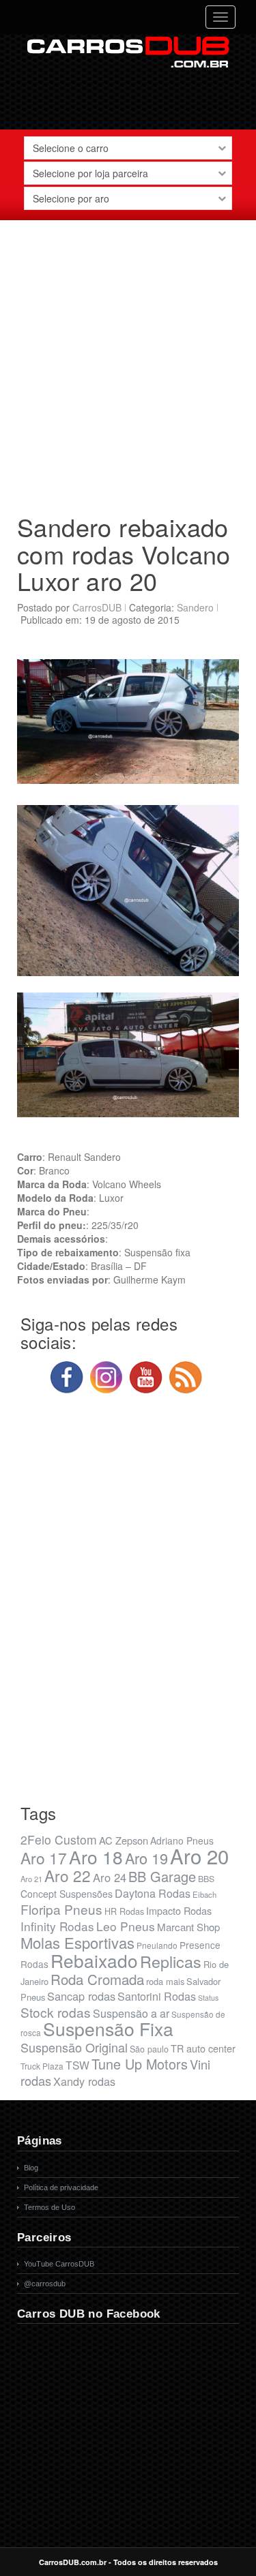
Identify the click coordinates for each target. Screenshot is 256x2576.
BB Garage (162, 1876)
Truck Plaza (42, 2066)
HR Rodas (124, 1911)
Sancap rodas (81, 1996)
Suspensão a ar (131, 2013)
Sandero (195, 607)
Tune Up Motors (140, 2064)
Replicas (171, 1961)
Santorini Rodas (157, 1996)
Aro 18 (96, 1857)
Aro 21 (31, 1879)
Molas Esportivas (77, 1942)
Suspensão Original (74, 2047)
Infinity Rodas (57, 1926)
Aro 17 (44, 1858)
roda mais (165, 1981)
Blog (31, 2168)
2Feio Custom (59, 1839)
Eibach (204, 1894)
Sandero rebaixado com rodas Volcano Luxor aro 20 (124, 554)
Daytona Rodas (153, 1893)
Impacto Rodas (179, 1910)
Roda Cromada (97, 1979)
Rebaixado (94, 1960)
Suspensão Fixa (108, 2029)
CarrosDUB (97, 607)
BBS (206, 1879)
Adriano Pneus (182, 1840)
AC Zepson (124, 1840)
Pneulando (157, 1945)
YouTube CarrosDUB (59, 2264)
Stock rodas (56, 2012)
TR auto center (203, 2048)
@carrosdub (45, 2284)
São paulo (149, 2049)
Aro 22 (68, 1875)
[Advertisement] (128, 362)
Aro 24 (110, 1877)
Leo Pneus (126, 1926)
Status (208, 1998)
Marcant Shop (188, 1927)
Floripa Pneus (61, 1909)
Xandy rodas (84, 2081)
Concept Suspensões (67, 1894)
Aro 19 (146, 1858)
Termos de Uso (49, 2207)
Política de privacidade (61, 2187)
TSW (77, 2065)
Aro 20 (199, 1855)
